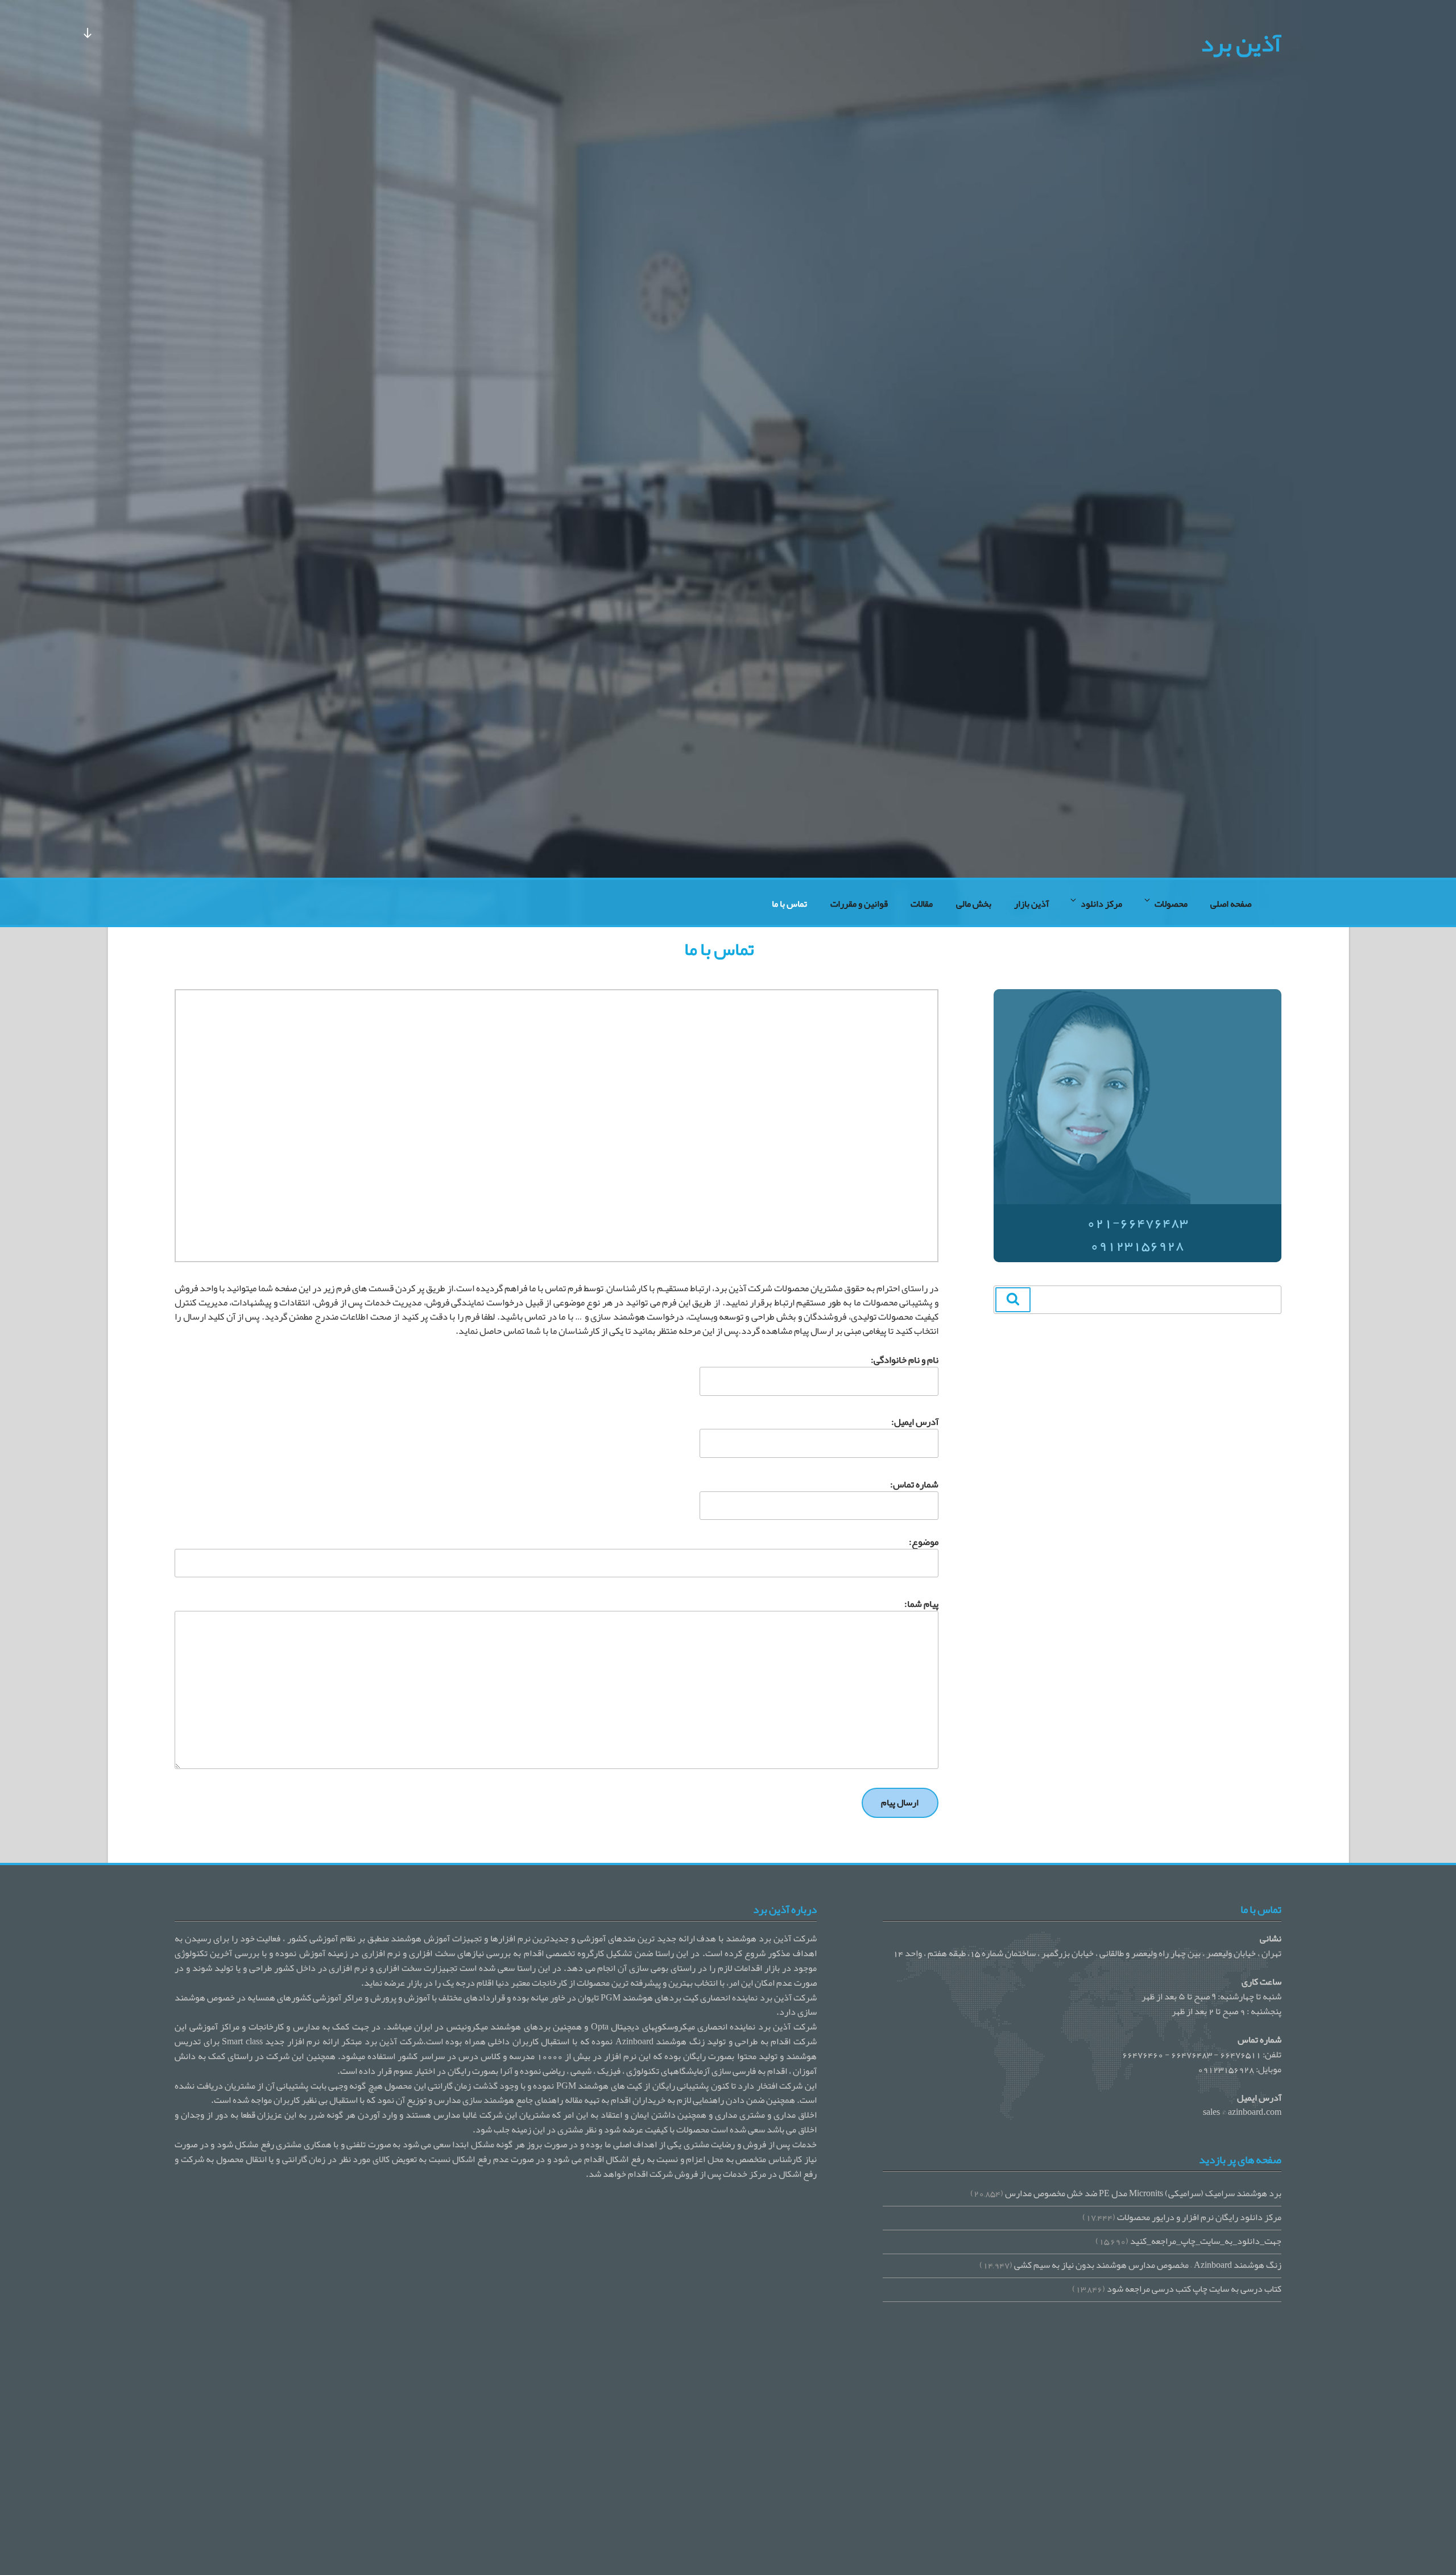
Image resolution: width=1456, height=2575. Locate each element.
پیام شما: (921, 1605)
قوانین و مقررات (859, 904)
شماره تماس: (914, 1485)
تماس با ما (789, 904)
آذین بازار (1031, 904)
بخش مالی (974, 904)
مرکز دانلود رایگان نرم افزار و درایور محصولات (1199, 2217)
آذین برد (1241, 43)
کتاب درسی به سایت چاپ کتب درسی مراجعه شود (1194, 2289)
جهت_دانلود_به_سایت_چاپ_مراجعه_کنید (1206, 2241)
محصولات (1171, 904)
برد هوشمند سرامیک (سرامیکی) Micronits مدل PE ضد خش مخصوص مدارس (1143, 2193)
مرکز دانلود (1101, 904)
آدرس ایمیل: (915, 1423)
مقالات (922, 904)
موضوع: (923, 1543)
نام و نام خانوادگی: (905, 1361)
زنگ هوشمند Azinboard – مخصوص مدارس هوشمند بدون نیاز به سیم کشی (1148, 2265)
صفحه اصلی (1231, 904)
